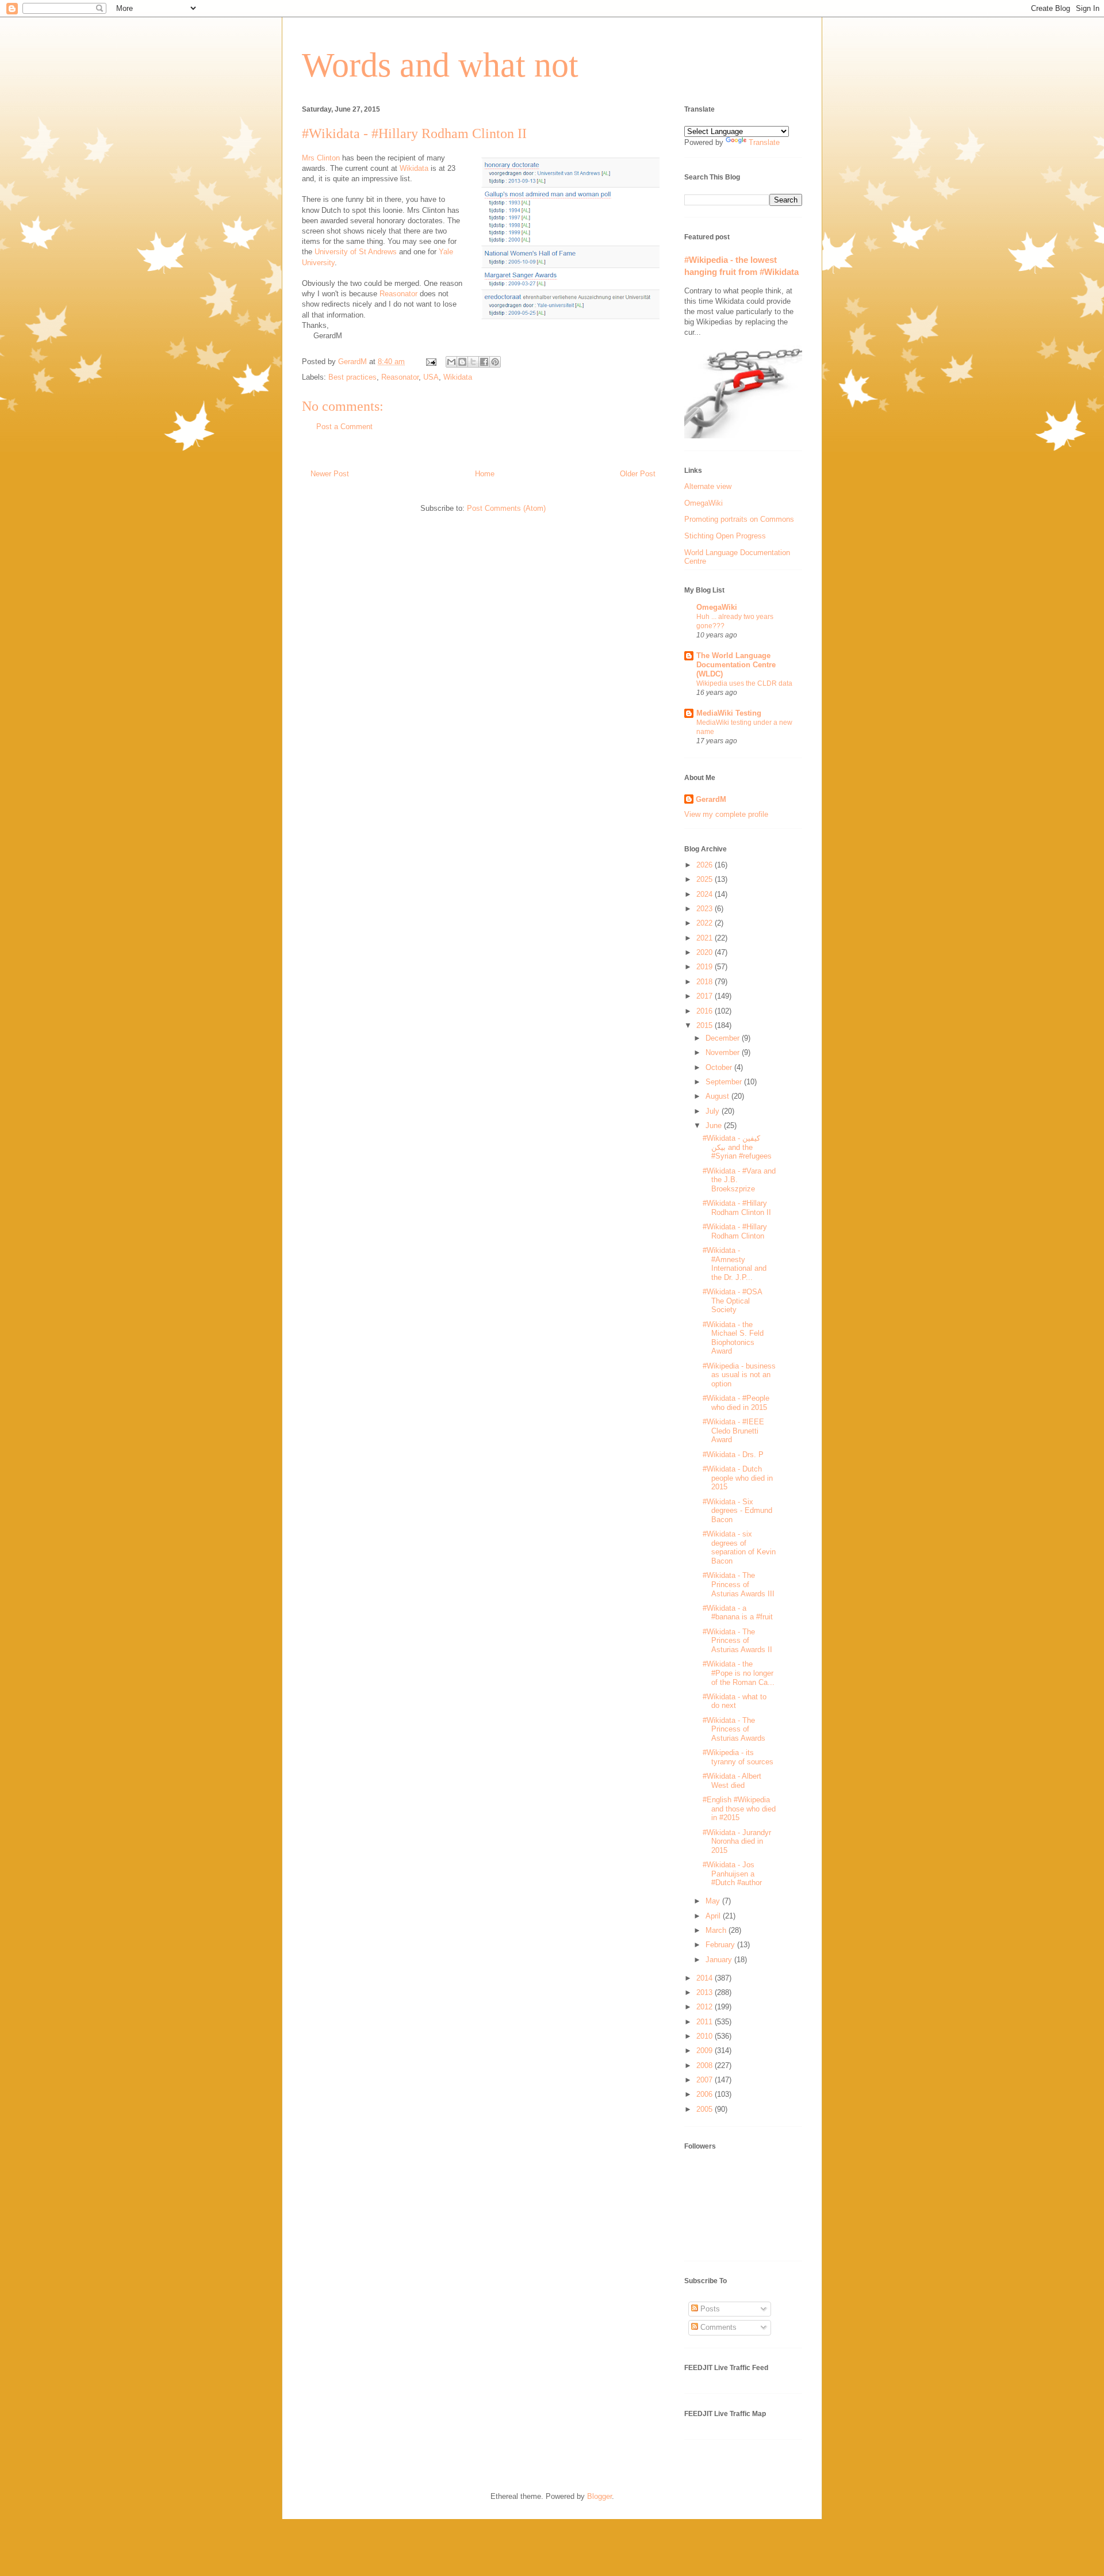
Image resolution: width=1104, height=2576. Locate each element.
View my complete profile (726, 814)
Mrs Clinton (321, 158)
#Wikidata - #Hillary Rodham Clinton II (737, 1208)
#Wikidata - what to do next (735, 1701)
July (714, 1111)
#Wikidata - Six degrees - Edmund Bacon (737, 1511)
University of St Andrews (356, 252)
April (714, 1916)
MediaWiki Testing (729, 713)
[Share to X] (473, 362)
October (720, 1067)
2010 (706, 2036)
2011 (706, 2022)
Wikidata (414, 168)
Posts (709, 2309)
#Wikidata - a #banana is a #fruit (738, 1613)
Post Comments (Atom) (506, 508)
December (724, 1038)
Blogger (599, 2496)
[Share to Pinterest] (495, 362)
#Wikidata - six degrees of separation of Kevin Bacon (739, 1547)
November (724, 1052)
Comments (717, 2327)
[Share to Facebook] (484, 362)
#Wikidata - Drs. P (733, 1455)
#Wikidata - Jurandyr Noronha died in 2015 (737, 1841)
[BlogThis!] (462, 362)
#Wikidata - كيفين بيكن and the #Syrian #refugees (737, 1147)
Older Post (638, 474)
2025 (706, 879)
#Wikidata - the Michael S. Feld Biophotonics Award (733, 1338)
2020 (706, 952)
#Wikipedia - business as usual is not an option (739, 1375)
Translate (764, 142)
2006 (706, 2094)
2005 (706, 2109)
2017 (706, 996)
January (720, 1960)
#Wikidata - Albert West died (732, 1781)
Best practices (352, 377)
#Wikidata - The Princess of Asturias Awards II (737, 1641)
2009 (706, 2051)
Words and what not (440, 65)
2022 (706, 923)
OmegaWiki (704, 503)
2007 (706, 2080)
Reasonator (398, 294)
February (721, 1945)
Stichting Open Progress (725, 536)
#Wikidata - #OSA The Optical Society (732, 1301)
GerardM (711, 799)
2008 (706, 2065)
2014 (706, 1978)
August (718, 1096)
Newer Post (330, 474)
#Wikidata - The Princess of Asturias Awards (734, 1729)
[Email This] (451, 362)
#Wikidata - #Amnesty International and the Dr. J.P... (735, 1264)
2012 (706, 2007)
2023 (706, 909)
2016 (706, 1011)
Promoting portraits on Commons (739, 519)
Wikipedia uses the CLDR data (744, 683)
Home (485, 474)
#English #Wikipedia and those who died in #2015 (739, 1809)
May (714, 1901)
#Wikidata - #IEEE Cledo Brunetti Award (733, 1431)
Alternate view (708, 486)
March (717, 1930)
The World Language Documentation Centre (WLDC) (736, 665)
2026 (706, 865)
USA (431, 377)
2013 (706, 1992)
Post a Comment (344, 427)
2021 (706, 938)
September (725, 1082)
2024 (706, 894)
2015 (706, 1025)
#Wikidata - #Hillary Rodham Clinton (735, 1231)
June (715, 1125)
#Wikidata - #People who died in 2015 (736, 1403)
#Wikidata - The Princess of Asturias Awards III (739, 1584)
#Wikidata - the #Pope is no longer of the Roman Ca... (739, 1673)
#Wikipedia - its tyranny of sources (738, 1757)
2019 (706, 967)
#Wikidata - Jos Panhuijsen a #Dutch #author (732, 1874)
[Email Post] (430, 362)
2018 (706, 982)
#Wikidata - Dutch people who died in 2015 (738, 1478)
